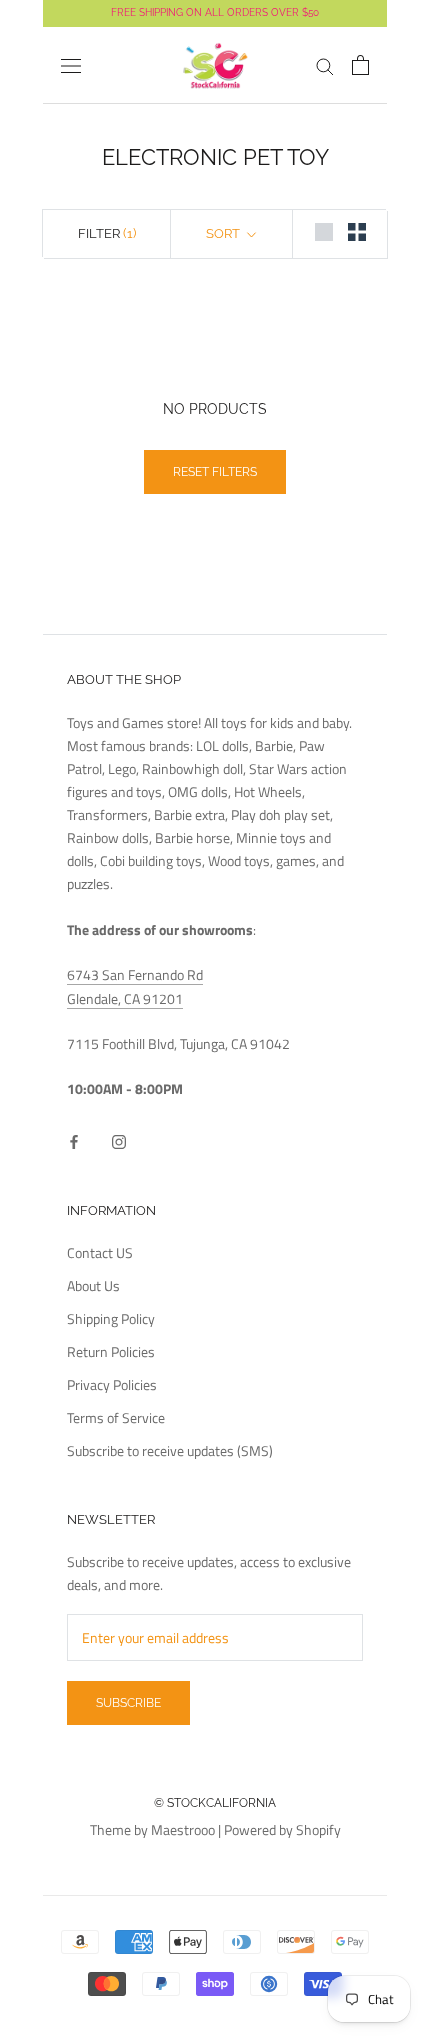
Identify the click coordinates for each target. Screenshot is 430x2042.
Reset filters (215, 472)
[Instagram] (119, 1140)
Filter (107, 233)
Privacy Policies (112, 1384)
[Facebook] (74, 1140)
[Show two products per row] (357, 232)
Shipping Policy (111, 1318)
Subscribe (128, 1703)
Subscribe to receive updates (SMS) (170, 1450)
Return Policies (111, 1351)
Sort (224, 233)
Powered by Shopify (282, 1829)
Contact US (100, 1252)
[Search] (325, 65)
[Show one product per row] (324, 232)
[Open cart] (360, 65)
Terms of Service (116, 1417)
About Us (93, 1285)
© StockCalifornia (215, 1803)
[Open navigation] (71, 66)
